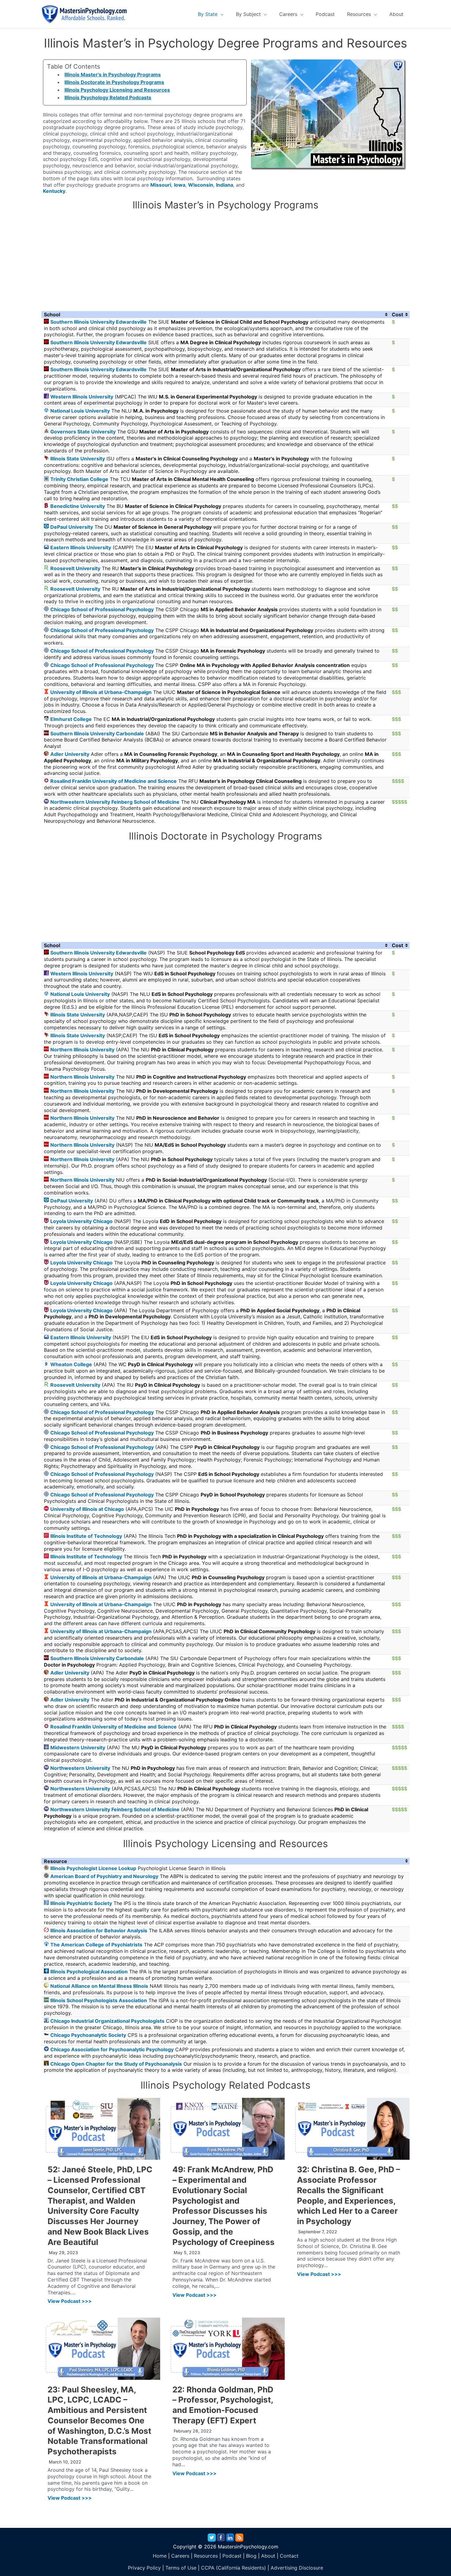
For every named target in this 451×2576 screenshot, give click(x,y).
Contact (289, 2556)
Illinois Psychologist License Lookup (93, 1868)
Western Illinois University (82, 397)
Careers (180, 2556)
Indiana (225, 185)
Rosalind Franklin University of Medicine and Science (114, 781)
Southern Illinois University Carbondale (97, 734)
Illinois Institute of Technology (86, 1536)
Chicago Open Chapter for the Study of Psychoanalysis (116, 2064)
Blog (251, 2556)
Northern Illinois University (82, 1050)
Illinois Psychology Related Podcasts (108, 97)
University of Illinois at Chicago (87, 1509)
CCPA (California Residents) (233, 2568)
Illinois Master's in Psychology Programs (113, 74)
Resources (206, 2556)
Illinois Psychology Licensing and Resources (117, 90)
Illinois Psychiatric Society (81, 1903)
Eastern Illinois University (81, 547)
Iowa (180, 185)
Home (160, 2556)
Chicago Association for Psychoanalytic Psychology (112, 2049)
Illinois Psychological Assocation (89, 1972)
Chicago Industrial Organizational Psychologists (107, 2021)
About (268, 2556)
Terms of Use (181, 2568)
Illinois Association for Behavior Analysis (99, 1930)
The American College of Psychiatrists (96, 1945)
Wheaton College (71, 1364)
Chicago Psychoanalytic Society (88, 2035)
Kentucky (54, 191)
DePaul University (72, 527)
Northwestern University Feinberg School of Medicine (115, 802)
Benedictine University (78, 506)
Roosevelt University (75, 568)
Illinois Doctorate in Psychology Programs (114, 82)
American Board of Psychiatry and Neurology (104, 1876)
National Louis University (80, 411)
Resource (56, 1861)
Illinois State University (78, 459)
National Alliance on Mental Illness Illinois (99, 1986)
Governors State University (83, 432)
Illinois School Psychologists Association (99, 2000)
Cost (397, 314)
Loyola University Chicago (81, 1221)
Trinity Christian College (79, 479)
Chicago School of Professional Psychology (102, 609)
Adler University (70, 754)
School (52, 314)
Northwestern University (80, 1768)
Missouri (161, 185)
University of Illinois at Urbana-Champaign (101, 692)
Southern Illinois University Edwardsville (98, 322)
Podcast (232, 2556)
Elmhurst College (71, 719)
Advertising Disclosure (297, 2568)
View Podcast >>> (70, 2301)
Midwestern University (78, 1747)
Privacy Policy (144, 2568)
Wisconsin (201, 185)
